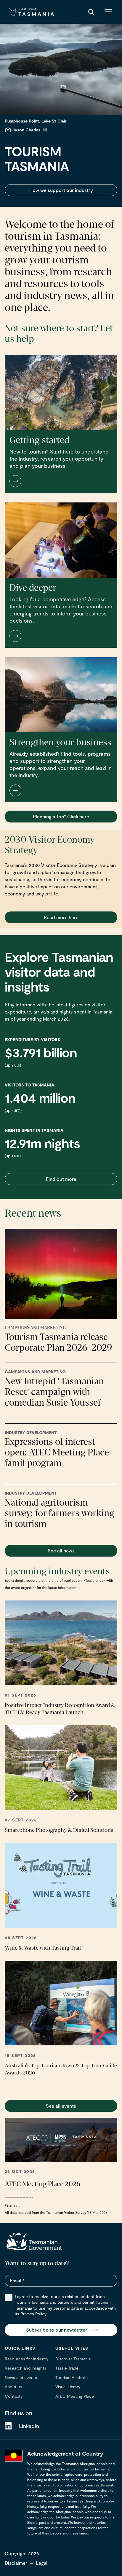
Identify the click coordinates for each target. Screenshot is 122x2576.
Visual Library (68, 2387)
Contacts (14, 2396)
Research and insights (25, 2368)
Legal (42, 2563)
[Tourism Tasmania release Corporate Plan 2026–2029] (61, 1291)
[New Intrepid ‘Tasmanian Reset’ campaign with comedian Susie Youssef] (61, 1390)
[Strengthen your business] (61, 730)
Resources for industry (27, 2359)
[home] (34, 2241)
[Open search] (91, 12)
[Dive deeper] (61, 575)
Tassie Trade (67, 2368)
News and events (21, 2377)
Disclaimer (16, 2563)
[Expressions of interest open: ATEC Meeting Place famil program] (61, 1451)
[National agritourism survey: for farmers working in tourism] (61, 1511)
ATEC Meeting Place (75, 2396)
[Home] (32, 12)
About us (13, 2387)
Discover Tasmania (73, 2359)
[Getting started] (61, 424)
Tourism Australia (72, 2377)
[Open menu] (108, 12)
